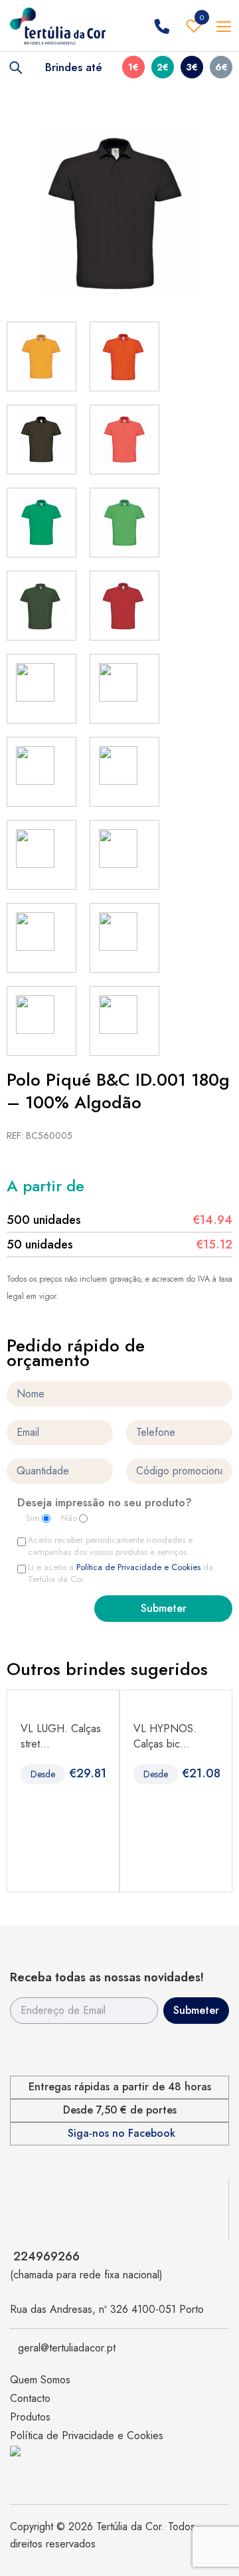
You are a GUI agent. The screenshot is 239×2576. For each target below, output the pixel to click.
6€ (221, 67)
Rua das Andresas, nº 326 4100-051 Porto (107, 2309)
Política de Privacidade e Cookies (138, 1567)
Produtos (30, 2417)
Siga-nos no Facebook (121, 2133)
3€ (192, 67)
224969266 (46, 2256)
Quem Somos (40, 2380)
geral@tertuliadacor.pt (67, 2348)
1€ (133, 67)
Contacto (30, 2398)
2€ (163, 67)
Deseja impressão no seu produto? (105, 1504)
